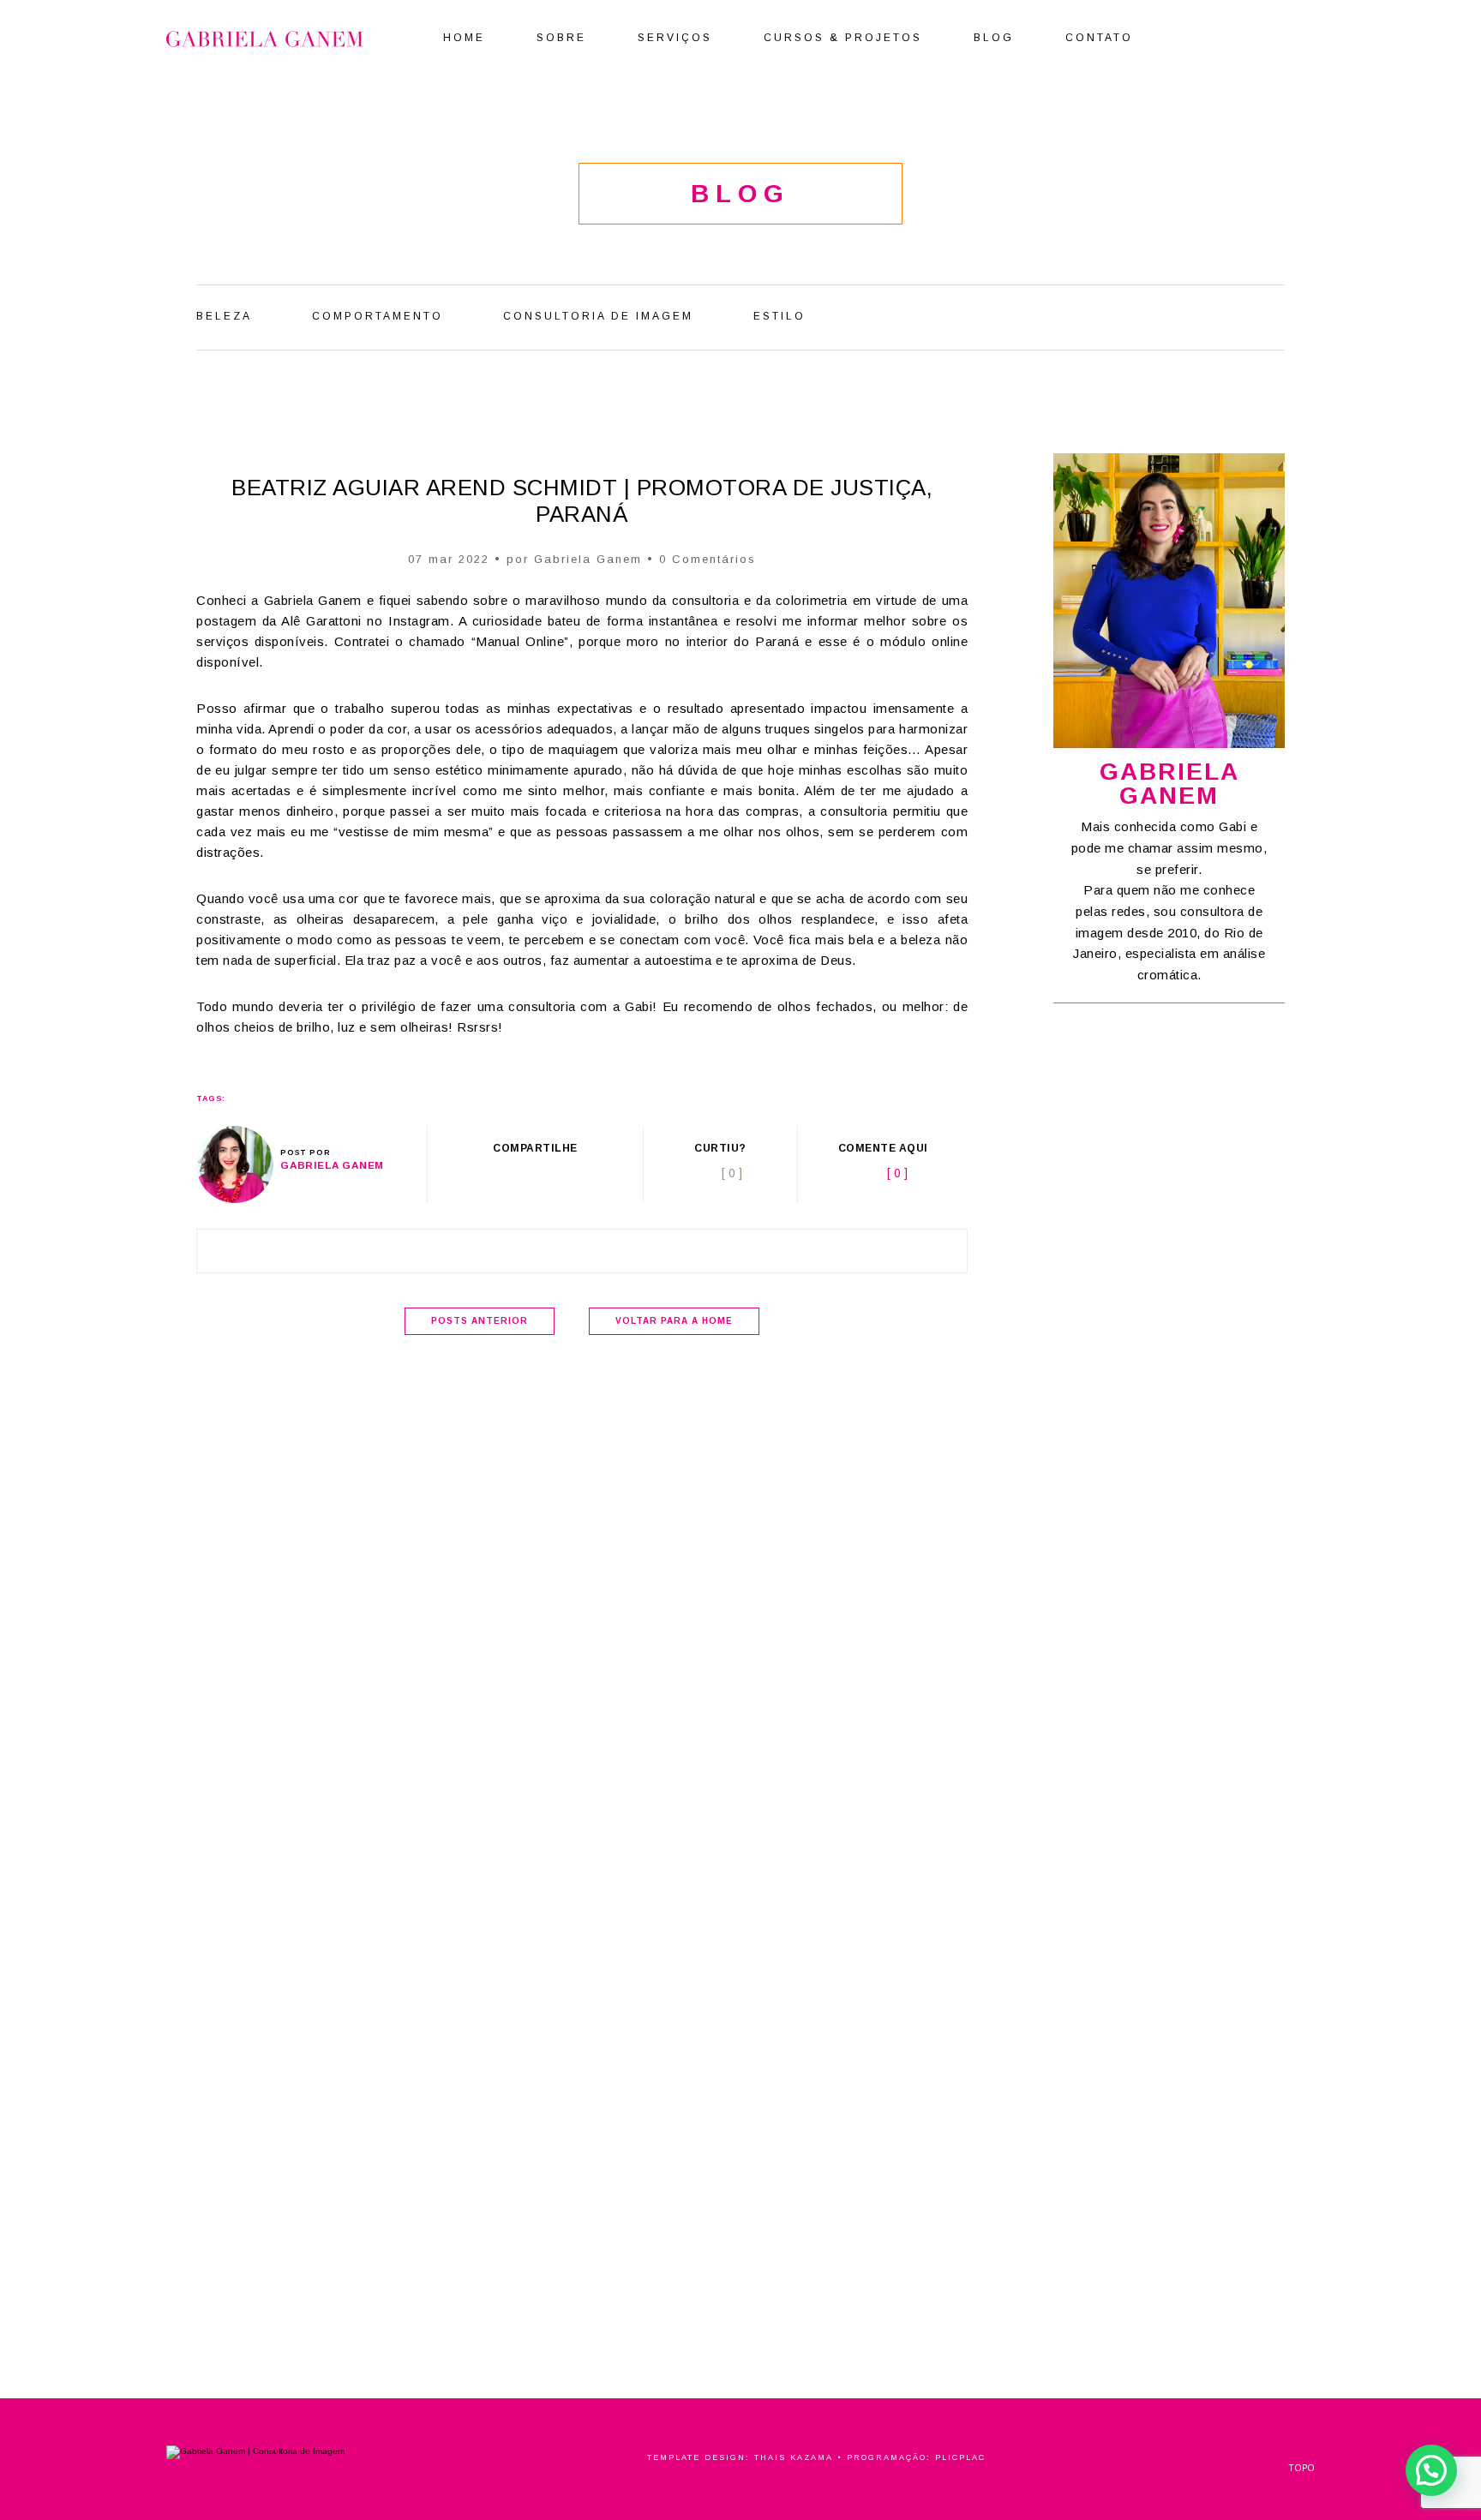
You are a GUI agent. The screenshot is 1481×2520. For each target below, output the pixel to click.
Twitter (516, 1173)
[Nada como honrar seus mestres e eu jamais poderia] (1229, 1248)
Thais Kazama (794, 2457)
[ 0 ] (897, 1173)
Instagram (1286, 36)
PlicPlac (960, 2457)
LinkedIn (1261, 36)
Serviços (675, 38)
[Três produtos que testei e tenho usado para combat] (1109, 1272)
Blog (994, 38)
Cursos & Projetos (843, 38)
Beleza (224, 316)
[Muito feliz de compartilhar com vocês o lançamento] (1113, 2212)
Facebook (1216, 36)
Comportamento (378, 316)
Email (580, 1173)
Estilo (779, 316)
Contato (1099, 38)
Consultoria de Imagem (598, 316)
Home (464, 38)
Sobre (561, 38)
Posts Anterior (480, 1321)
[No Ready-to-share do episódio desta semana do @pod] (1109, 1605)
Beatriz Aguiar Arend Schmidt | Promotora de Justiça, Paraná (582, 501)
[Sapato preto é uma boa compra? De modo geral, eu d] (1229, 1731)
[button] (1431, 2470)
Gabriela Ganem (588, 559)
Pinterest (1237, 36)
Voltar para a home (674, 1321)
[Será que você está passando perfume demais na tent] (1361, 2260)
